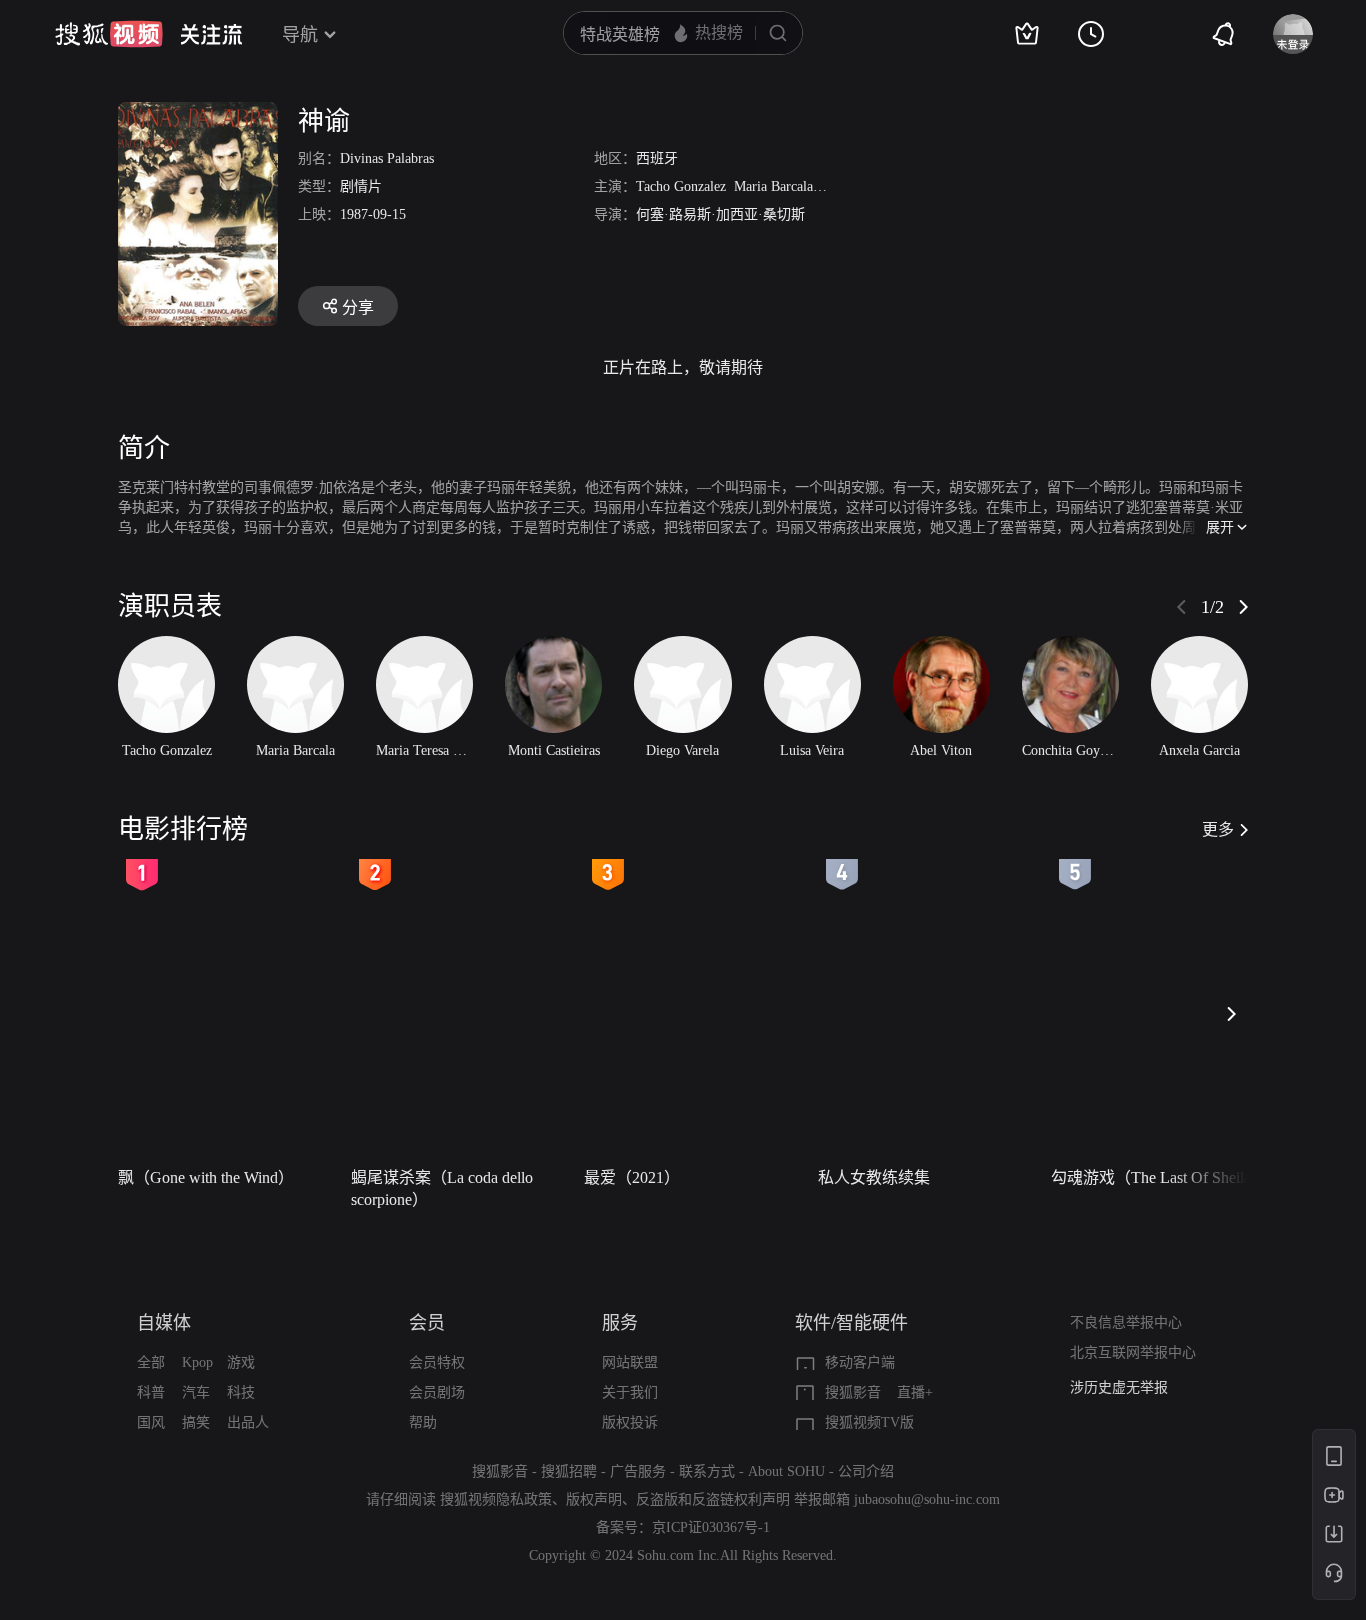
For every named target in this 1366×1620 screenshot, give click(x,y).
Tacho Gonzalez (681, 186)
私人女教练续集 (874, 1177)
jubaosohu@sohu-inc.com (927, 1499)
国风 (151, 1422)
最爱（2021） (632, 1177)
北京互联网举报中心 (1133, 1352)
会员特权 (437, 1362)
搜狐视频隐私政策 (496, 1499)
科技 (241, 1392)
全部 (151, 1362)
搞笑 (196, 1422)
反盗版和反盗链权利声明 (713, 1499)
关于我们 (630, 1392)
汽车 (196, 1392)
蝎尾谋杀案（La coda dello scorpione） (442, 1188)
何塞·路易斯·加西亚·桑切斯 (720, 214)
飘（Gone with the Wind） (206, 1177)
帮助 (423, 1422)
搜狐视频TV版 (869, 1422)
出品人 (248, 1422)
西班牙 (657, 158)
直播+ (915, 1392)
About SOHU (786, 1471)
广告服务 (638, 1471)
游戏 (241, 1362)
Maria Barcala (773, 186)
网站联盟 (630, 1362)
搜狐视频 (109, 34)
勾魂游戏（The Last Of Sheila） (1159, 1177)
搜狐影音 (853, 1392)
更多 (1218, 829)
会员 (427, 1323)
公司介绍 (866, 1471)
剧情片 (361, 186)
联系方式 (707, 1471)
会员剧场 (437, 1392)
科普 (151, 1392)
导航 (300, 35)
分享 (358, 307)
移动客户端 (860, 1362)
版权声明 (594, 1499)
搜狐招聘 (569, 1471)
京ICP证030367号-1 (711, 1527)
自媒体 (164, 1323)
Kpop (197, 1362)
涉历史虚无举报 (1119, 1387)
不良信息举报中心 (1126, 1322)
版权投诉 (630, 1422)
